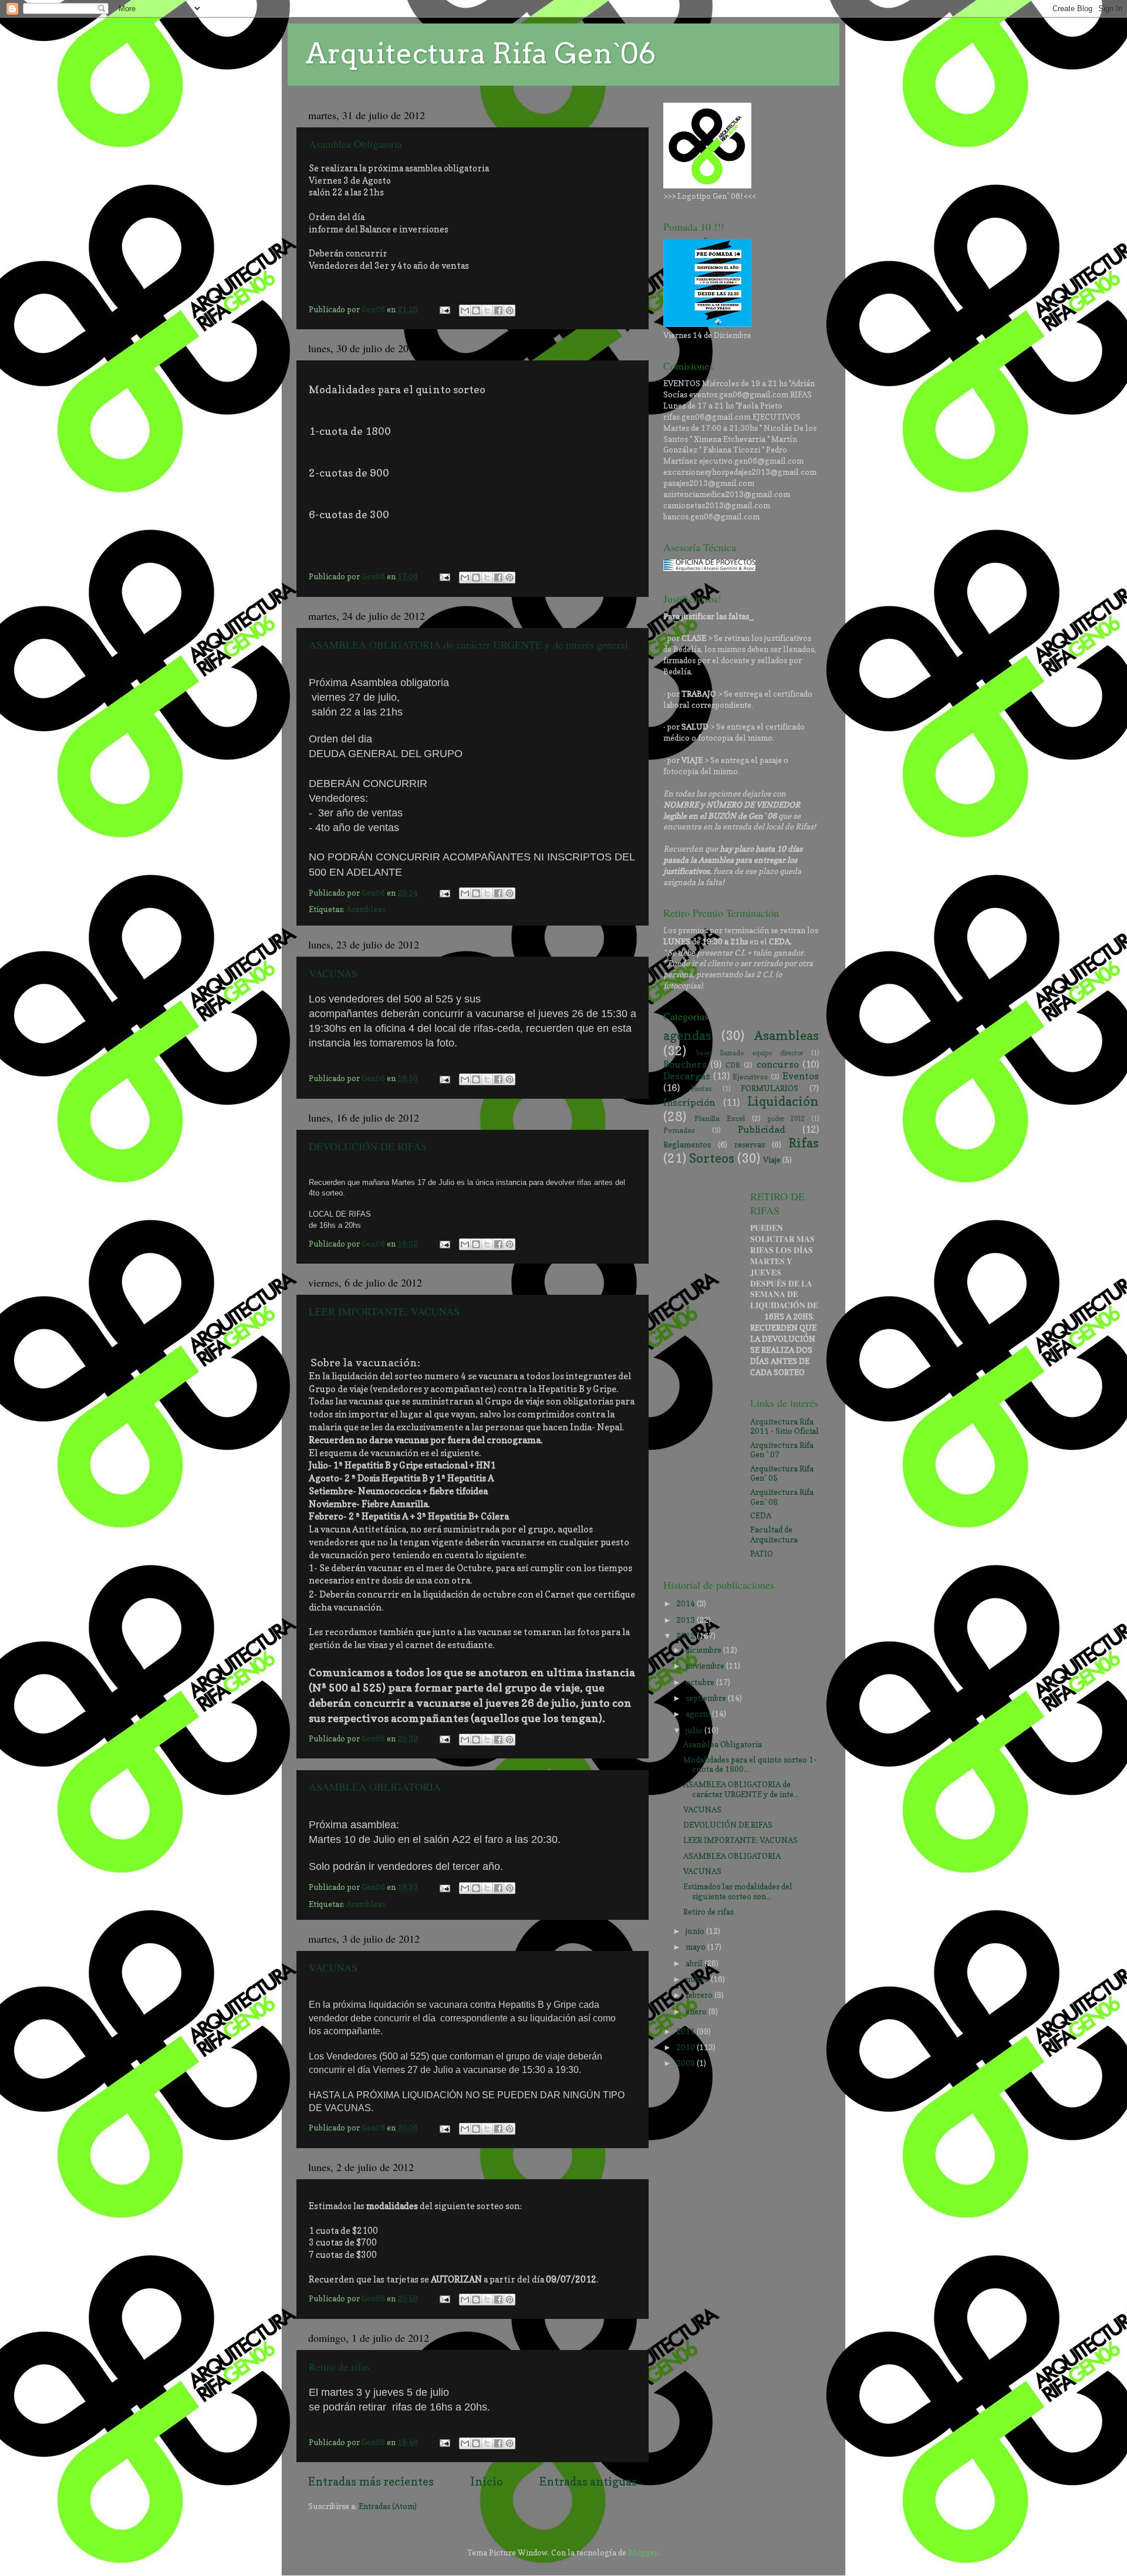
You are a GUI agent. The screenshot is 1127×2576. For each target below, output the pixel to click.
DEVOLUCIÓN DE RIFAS (368, 1146)
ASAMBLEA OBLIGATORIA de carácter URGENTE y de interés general (468, 644)
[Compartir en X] (487, 310)
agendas (687, 1035)
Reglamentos (687, 1144)
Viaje (772, 1160)
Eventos (801, 1076)
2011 (686, 2031)
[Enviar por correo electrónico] (465, 310)
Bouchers (685, 1064)
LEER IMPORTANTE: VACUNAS (384, 1311)
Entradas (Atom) (388, 2506)
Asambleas (366, 909)
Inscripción (689, 1102)
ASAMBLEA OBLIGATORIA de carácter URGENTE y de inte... (741, 1789)
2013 (686, 1620)
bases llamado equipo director (750, 1053)
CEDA (761, 1515)
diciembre (704, 1650)
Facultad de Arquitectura (774, 1534)
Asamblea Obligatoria (355, 144)
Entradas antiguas (588, 2482)
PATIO (762, 1554)
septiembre (707, 1698)
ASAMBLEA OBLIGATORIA (375, 1787)
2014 (686, 1603)
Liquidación (783, 1101)
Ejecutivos (750, 1077)
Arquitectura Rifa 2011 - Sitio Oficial (784, 1426)
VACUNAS (333, 973)
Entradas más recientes (371, 2482)
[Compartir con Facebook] (498, 310)
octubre (701, 1682)
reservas (750, 1144)
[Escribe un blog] (476, 310)
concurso (778, 1064)
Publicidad (762, 1129)
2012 (686, 1636)
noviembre (706, 1666)
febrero (700, 1995)
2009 (686, 2063)
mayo (696, 1947)
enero (697, 2011)
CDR (733, 1065)
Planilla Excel (720, 1118)
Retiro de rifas (339, 2366)
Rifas (804, 1143)
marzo (698, 1979)
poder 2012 (786, 1119)
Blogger (643, 2553)
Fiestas (701, 1089)
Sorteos (712, 1158)
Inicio (487, 2482)
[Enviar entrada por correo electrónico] (444, 309)
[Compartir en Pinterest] (509, 310)
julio (695, 1730)
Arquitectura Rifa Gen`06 (480, 53)
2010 (686, 2047)
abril (695, 1963)
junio (696, 1931)
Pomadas (679, 1130)
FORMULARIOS (770, 1088)
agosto (699, 1714)
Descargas (687, 1076)
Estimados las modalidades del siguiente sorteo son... (738, 1891)
